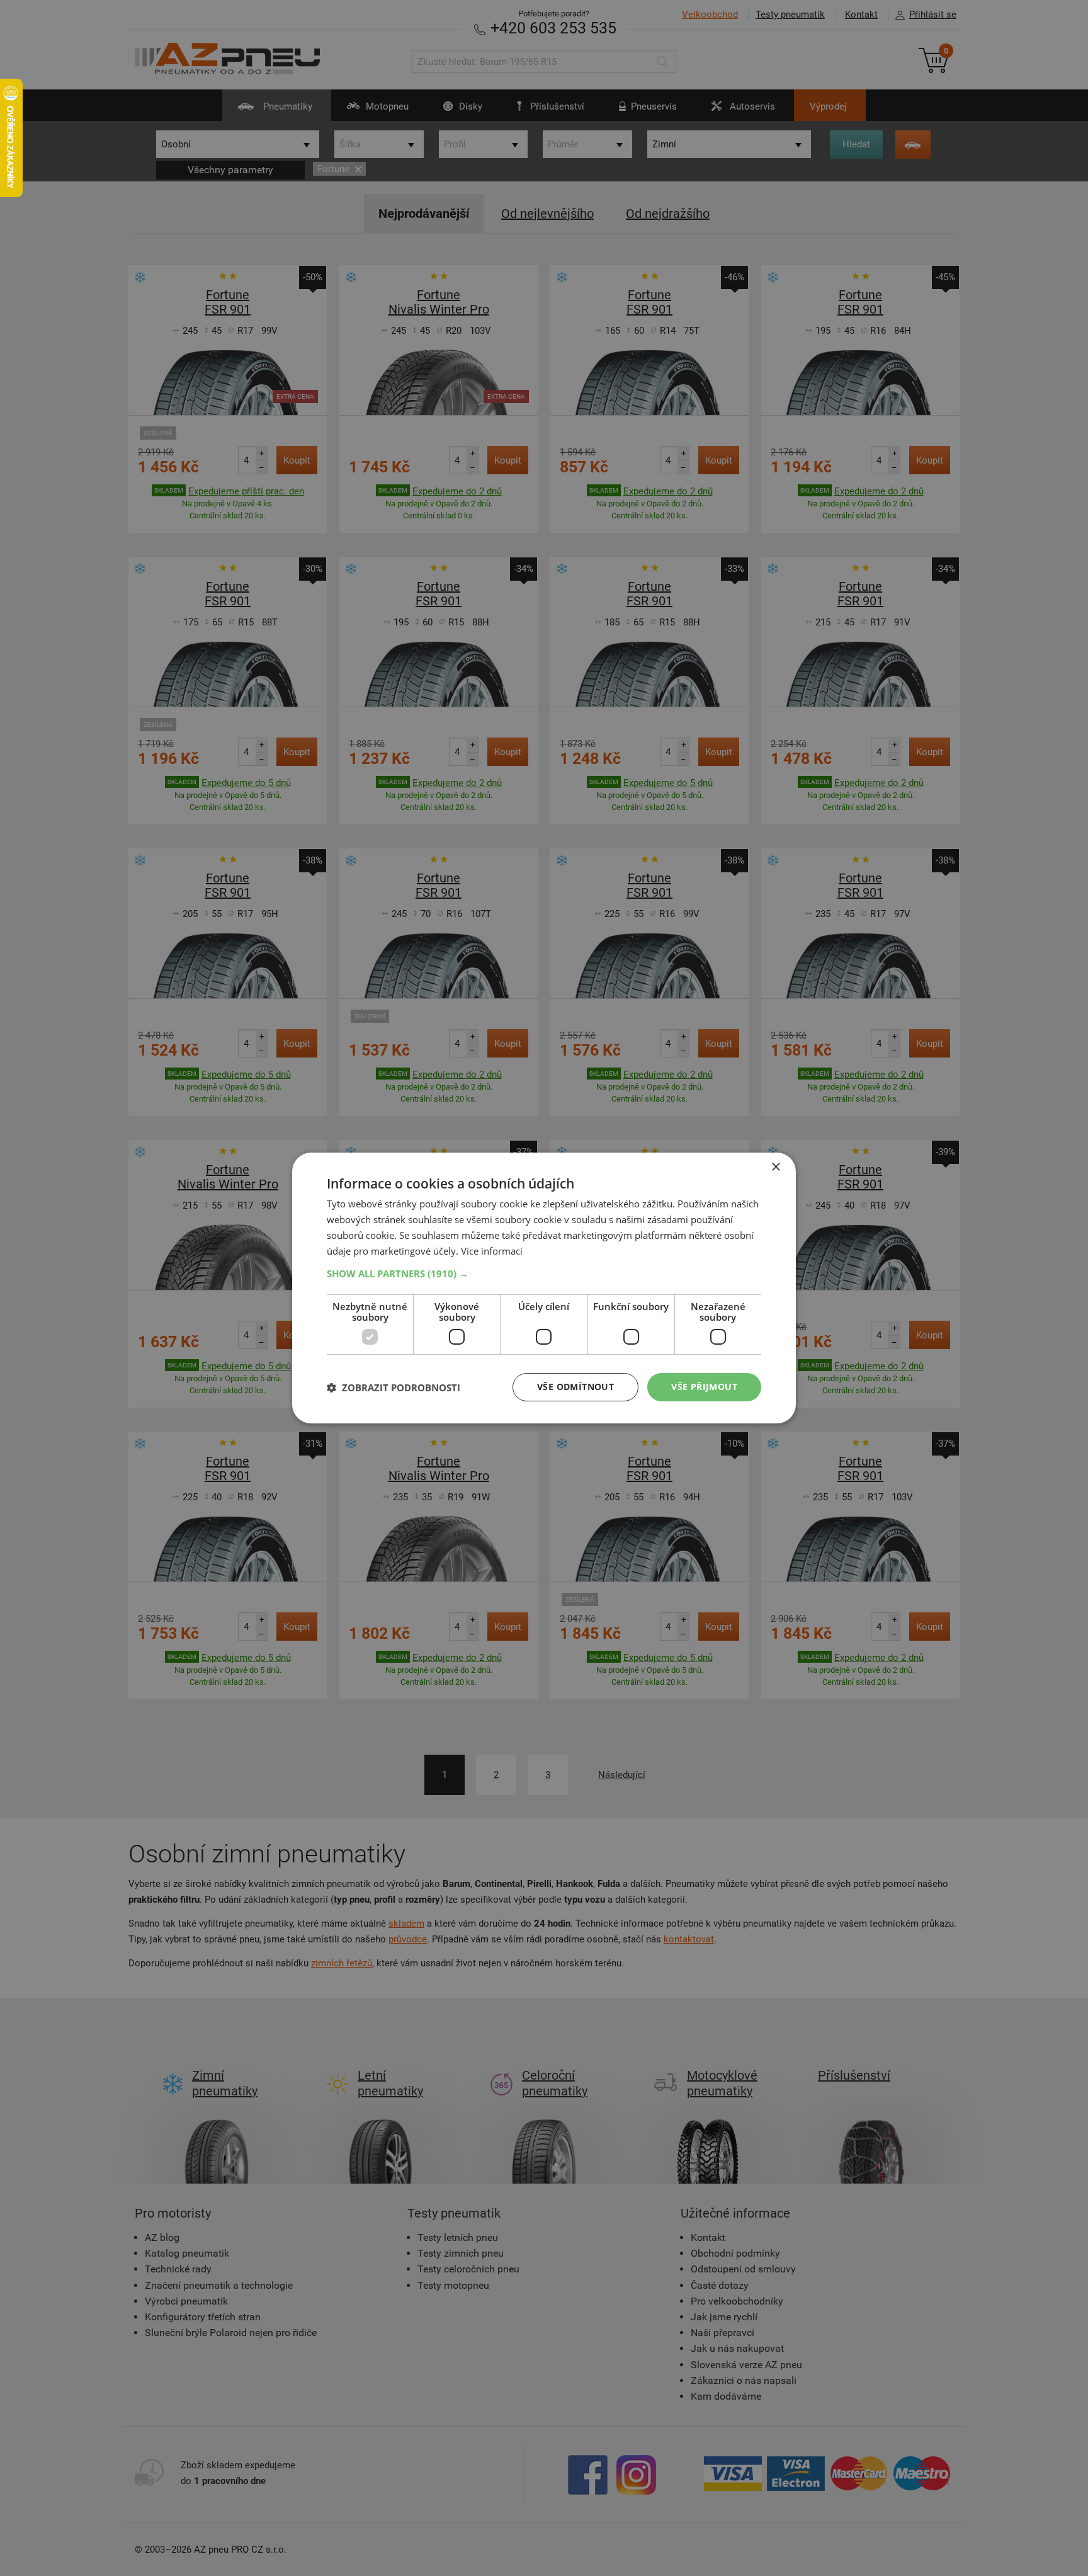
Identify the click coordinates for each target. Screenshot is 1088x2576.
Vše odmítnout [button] (575, 1387)
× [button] (775, 1167)
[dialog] (544, 1288)
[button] (544, 1274)
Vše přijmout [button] (704, 1387)
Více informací (492, 1251)
